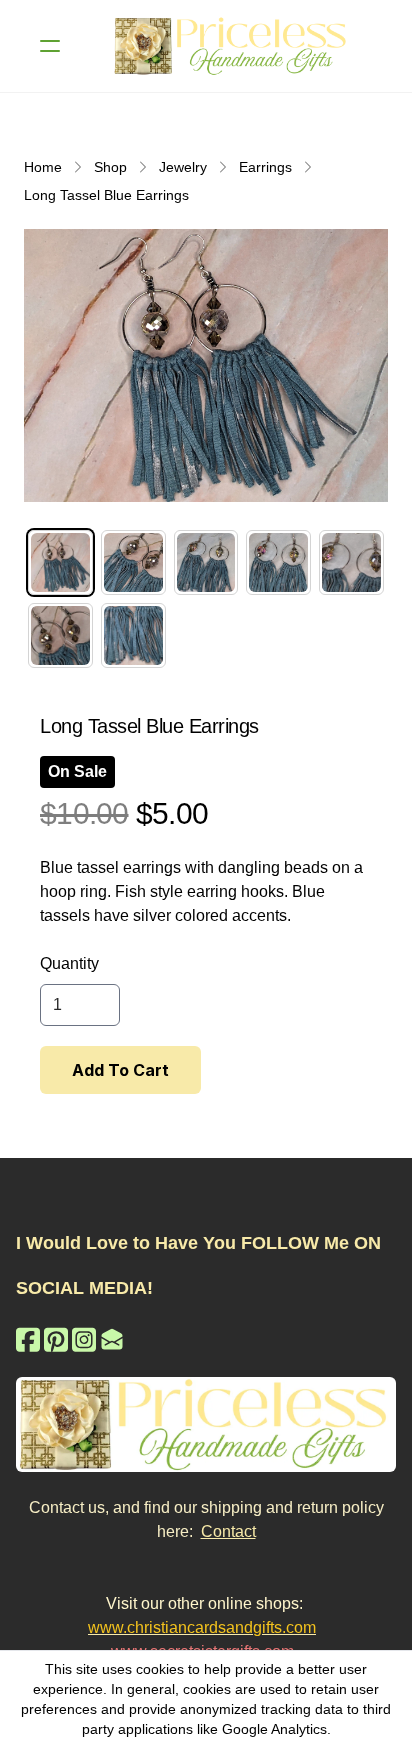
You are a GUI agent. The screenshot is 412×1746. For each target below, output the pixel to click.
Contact (228, 1531)
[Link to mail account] (112, 1339)
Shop (110, 167)
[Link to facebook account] (28, 1339)
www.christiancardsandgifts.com (202, 1627)
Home (43, 167)
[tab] (60, 562)
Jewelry (183, 167)
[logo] (232, 46)
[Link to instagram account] (84, 1339)
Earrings (265, 167)
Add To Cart (120, 1070)
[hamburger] (50, 46)
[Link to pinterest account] (56, 1339)
